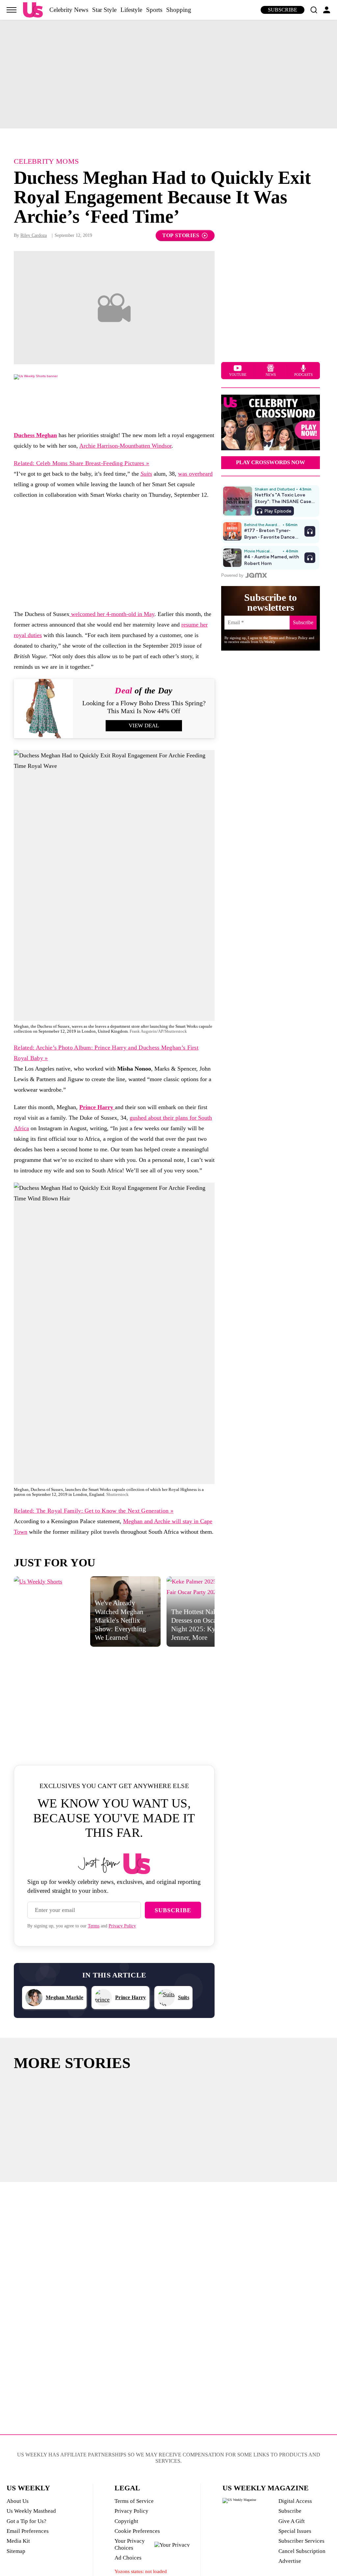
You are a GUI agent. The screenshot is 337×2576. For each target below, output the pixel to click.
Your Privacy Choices (130, 2544)
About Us (18, 2501)
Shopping (179, 10)
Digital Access (295, 2501)
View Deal (144, 726)
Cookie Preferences (137, 2531)
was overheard (195, 474)
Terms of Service (134, 2501)
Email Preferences (28, 2531)
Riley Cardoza (34, 235)
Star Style (104, 10)
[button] (314, 10)
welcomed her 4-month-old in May (112, 614)
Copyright (126, 2521)
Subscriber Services (301, 2541)
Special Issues (295, 2531)
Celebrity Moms (46, 161)
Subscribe (283, 10)
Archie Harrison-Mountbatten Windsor (125, 446)
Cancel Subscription (302, 2551)
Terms (94, 1926)
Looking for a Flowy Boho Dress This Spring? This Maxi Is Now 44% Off (144, 707)
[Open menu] (12, 10)
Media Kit (18, 2541)
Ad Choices (128, 2558)
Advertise (290, 2561)
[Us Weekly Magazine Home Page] (33, 10)
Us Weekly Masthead (31, 2511)
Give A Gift (292, 2521)
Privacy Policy (122, 1926)
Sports (154, 10)
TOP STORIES (181, 235)
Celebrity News (69, 10)
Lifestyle (131, 10)
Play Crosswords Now (271, 462)
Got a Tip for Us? (26, 2521)
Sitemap (16, 2551)
